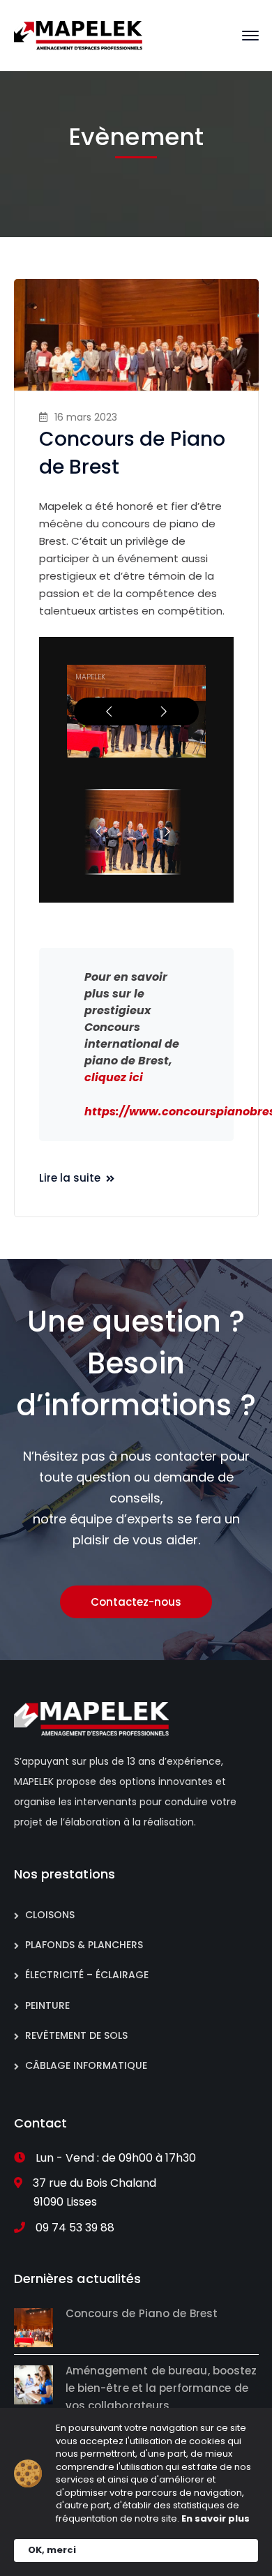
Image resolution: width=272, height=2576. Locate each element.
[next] (164, 711)
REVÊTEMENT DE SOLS (76, 2035)
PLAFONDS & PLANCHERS (84, 1945)
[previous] (109, 711)
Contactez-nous (136, 1602)
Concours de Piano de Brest (142, 2313)
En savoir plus (216, 2519)
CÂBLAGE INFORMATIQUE (86, 2065)
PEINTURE (47, 2005)
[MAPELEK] (78, 35)
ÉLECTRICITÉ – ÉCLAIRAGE (87, 1975)
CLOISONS (50, 1915)
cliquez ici (114, 1077)
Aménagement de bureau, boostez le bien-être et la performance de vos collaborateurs (161, 2388)
